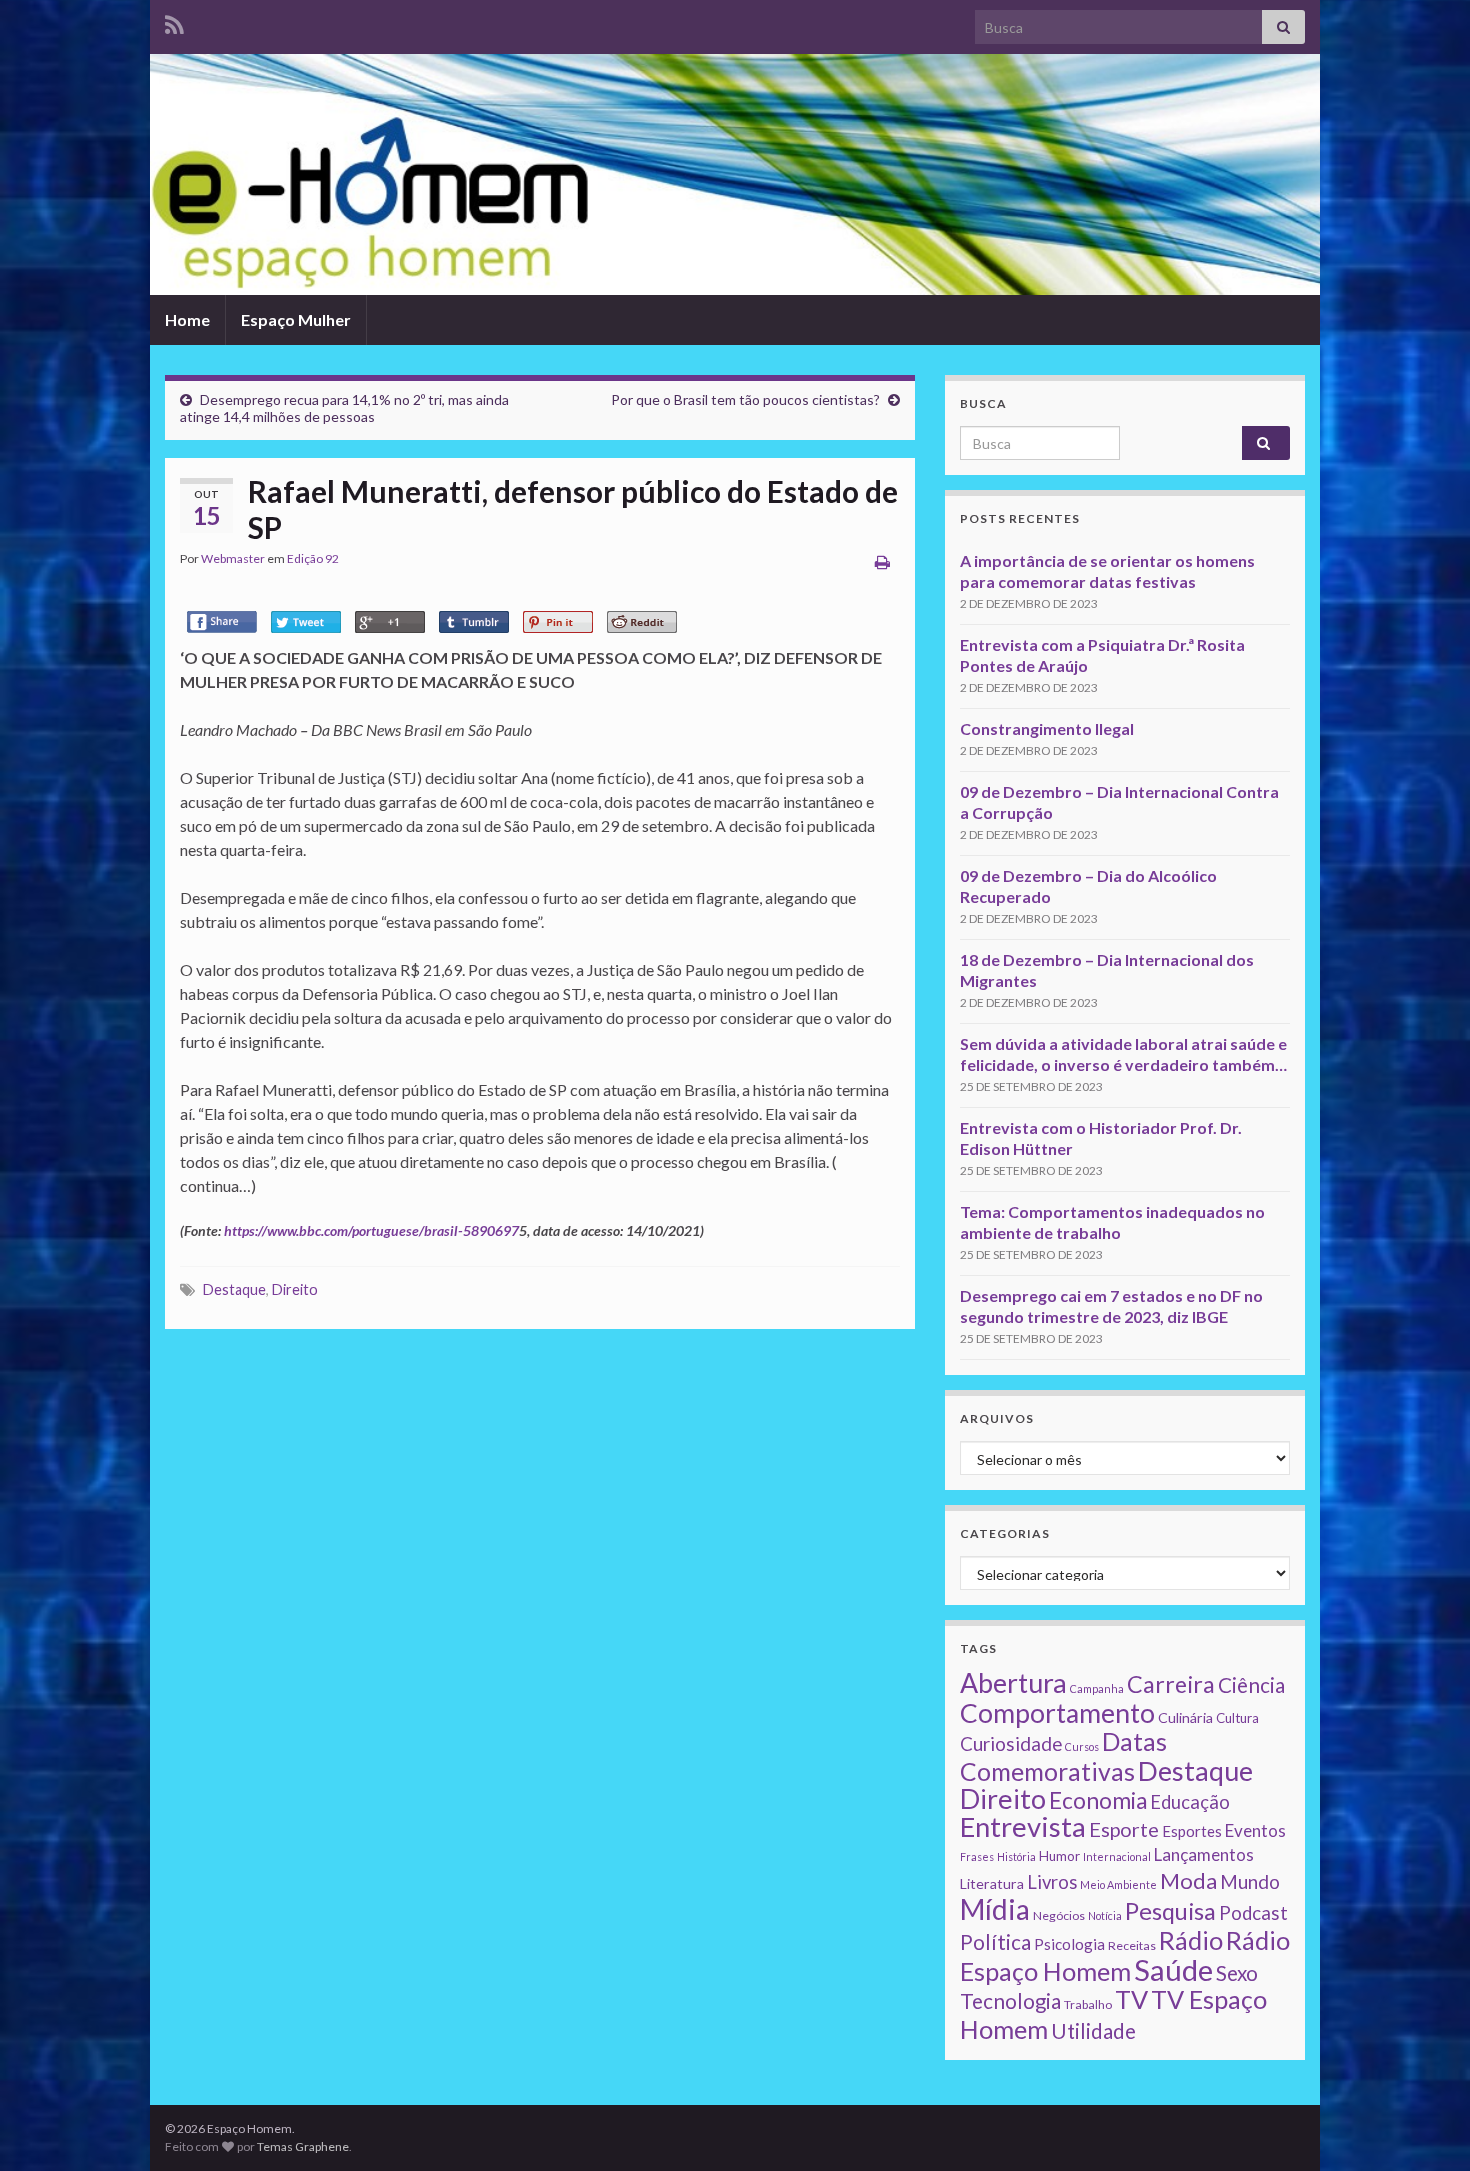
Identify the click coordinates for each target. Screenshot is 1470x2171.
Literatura (992, 1883)
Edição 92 (313, 558)
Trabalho (1088, 2004)
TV (1131, 1999)
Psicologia (1069, 1944)
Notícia (1105, 1915)
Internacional (1117, 1856)
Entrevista (1023, 1826)
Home (187, 319)
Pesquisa (1170, 1911)
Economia (1098, 1800)
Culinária (1185, 1717)
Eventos (1255, 1830)
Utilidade (1093, 2031)
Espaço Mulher (296, 319)
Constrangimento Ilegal (1047, 728)
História (1016, 1856)
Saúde (1173, 1969)
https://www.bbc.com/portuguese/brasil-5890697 (371, 1230)
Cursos (1082, 1746)
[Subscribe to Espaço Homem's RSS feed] (174, 21)
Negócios (1059, 1915)
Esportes (1192, 1831)
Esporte (1124, 1829)
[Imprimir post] (882, 561)
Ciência (1251, 1685)
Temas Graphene (303, 2146)
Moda (1188, 1880)
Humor (1059, 1856)
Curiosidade (1011, 1743)
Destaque (234, 1289)
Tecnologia (1010, 2001)
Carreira (1171, 1684)
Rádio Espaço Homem (1125, 1955)
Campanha (1097, 1688)
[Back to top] (1425, 2126)
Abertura (1013, 1683)
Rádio (1191, 1940)
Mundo (1250, 1881)
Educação (1190, 1802)
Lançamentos (1204, 1854)
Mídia (995, 1909)
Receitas (1132, 1945)
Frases (977, 1856)
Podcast (1253, 1913)
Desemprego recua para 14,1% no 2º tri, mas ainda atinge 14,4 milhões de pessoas (344, 408)
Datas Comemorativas (1063, 1756)
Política (995, 1942)
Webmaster (233, 558)
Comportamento (1057, 1713)
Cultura (1237, 1718)
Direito (295, 1289)
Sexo (1237, 1973)
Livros (1052, 1882)
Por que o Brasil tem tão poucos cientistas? (745, 399)
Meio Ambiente (1118, 1884)
